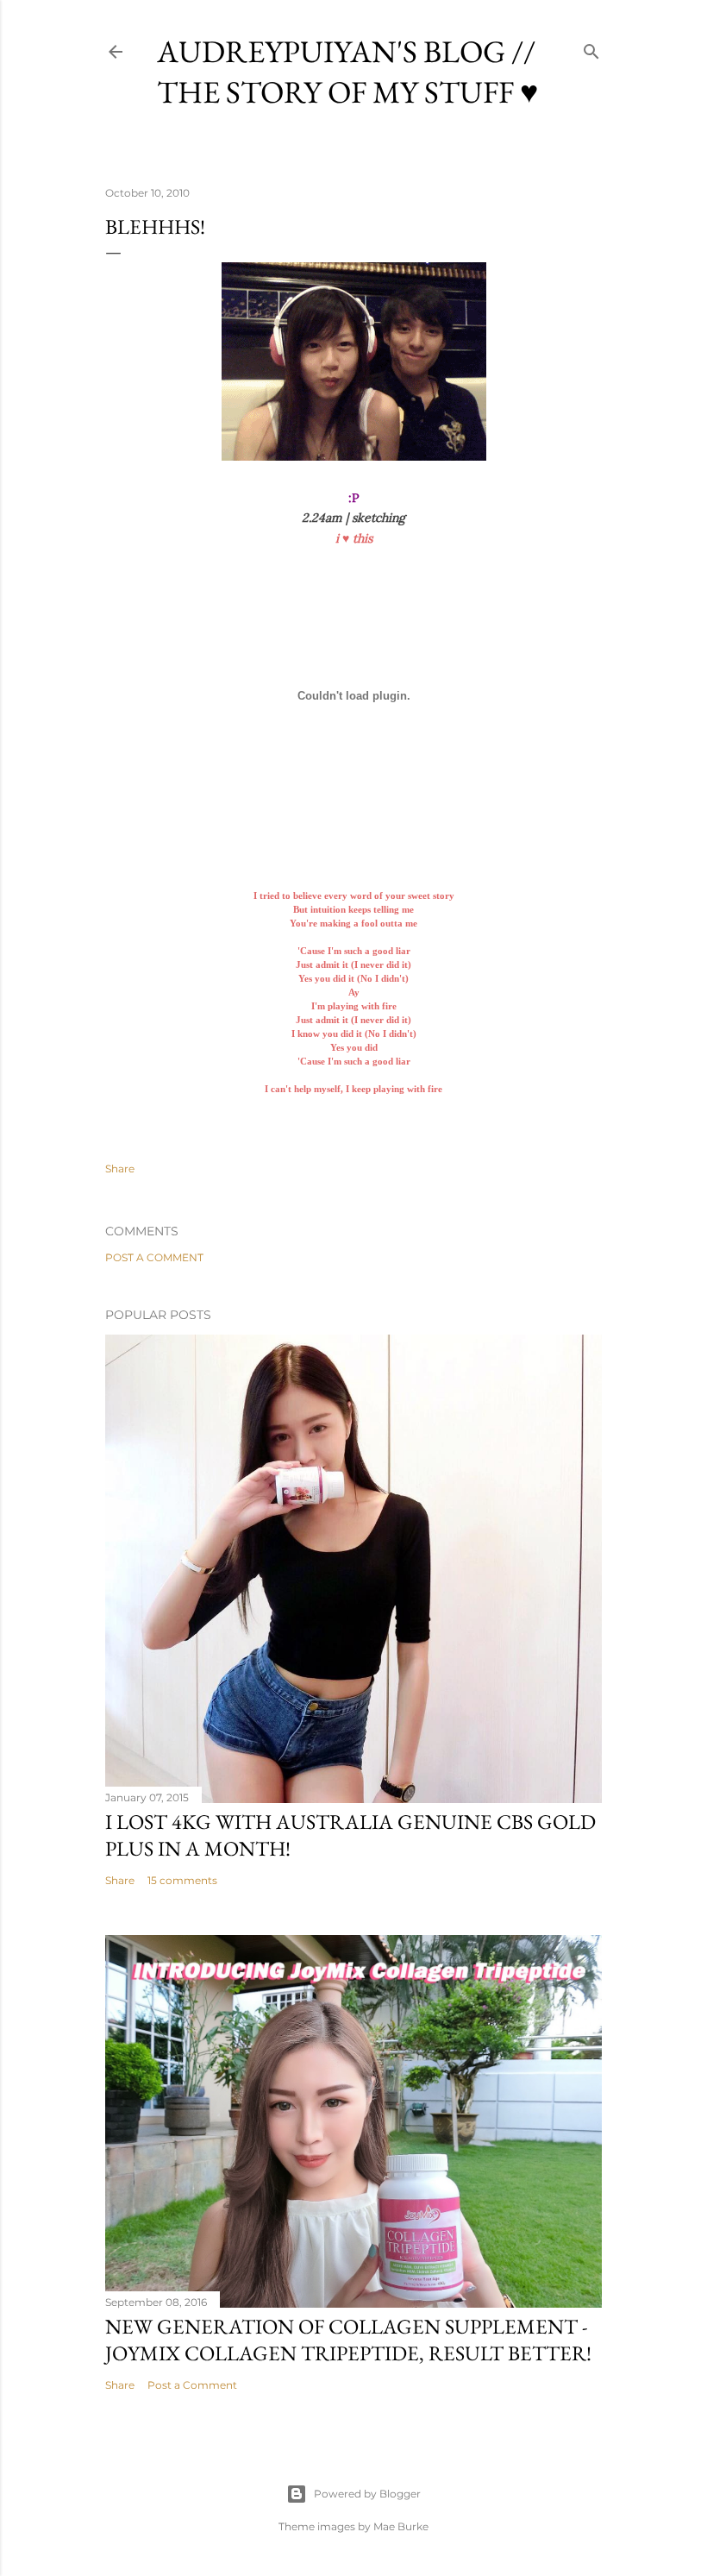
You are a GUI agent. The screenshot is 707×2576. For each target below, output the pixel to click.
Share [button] (120, 1169)
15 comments (182, 1880)
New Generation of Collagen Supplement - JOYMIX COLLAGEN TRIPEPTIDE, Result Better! (348, 2340)
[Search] (591, 48)
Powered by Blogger (367, 2494)
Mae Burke (401, 2526)
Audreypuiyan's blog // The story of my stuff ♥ (347, 72)
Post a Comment (154, 1257)
